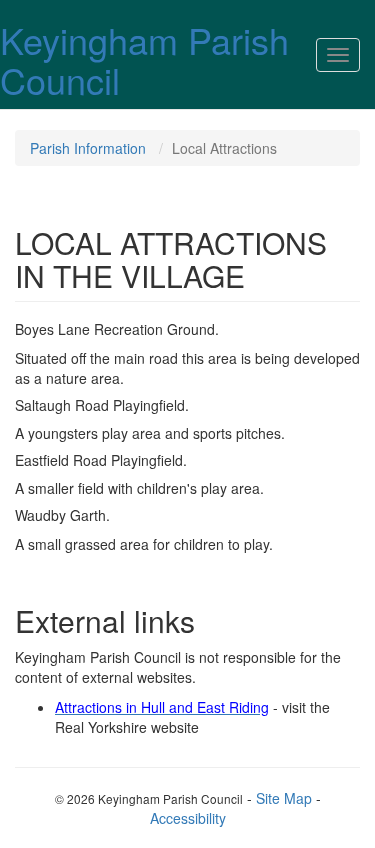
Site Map (284, 798)
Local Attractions (224, 148)
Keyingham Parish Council (144, 59)
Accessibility (188, 818)
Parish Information (88, 148)
